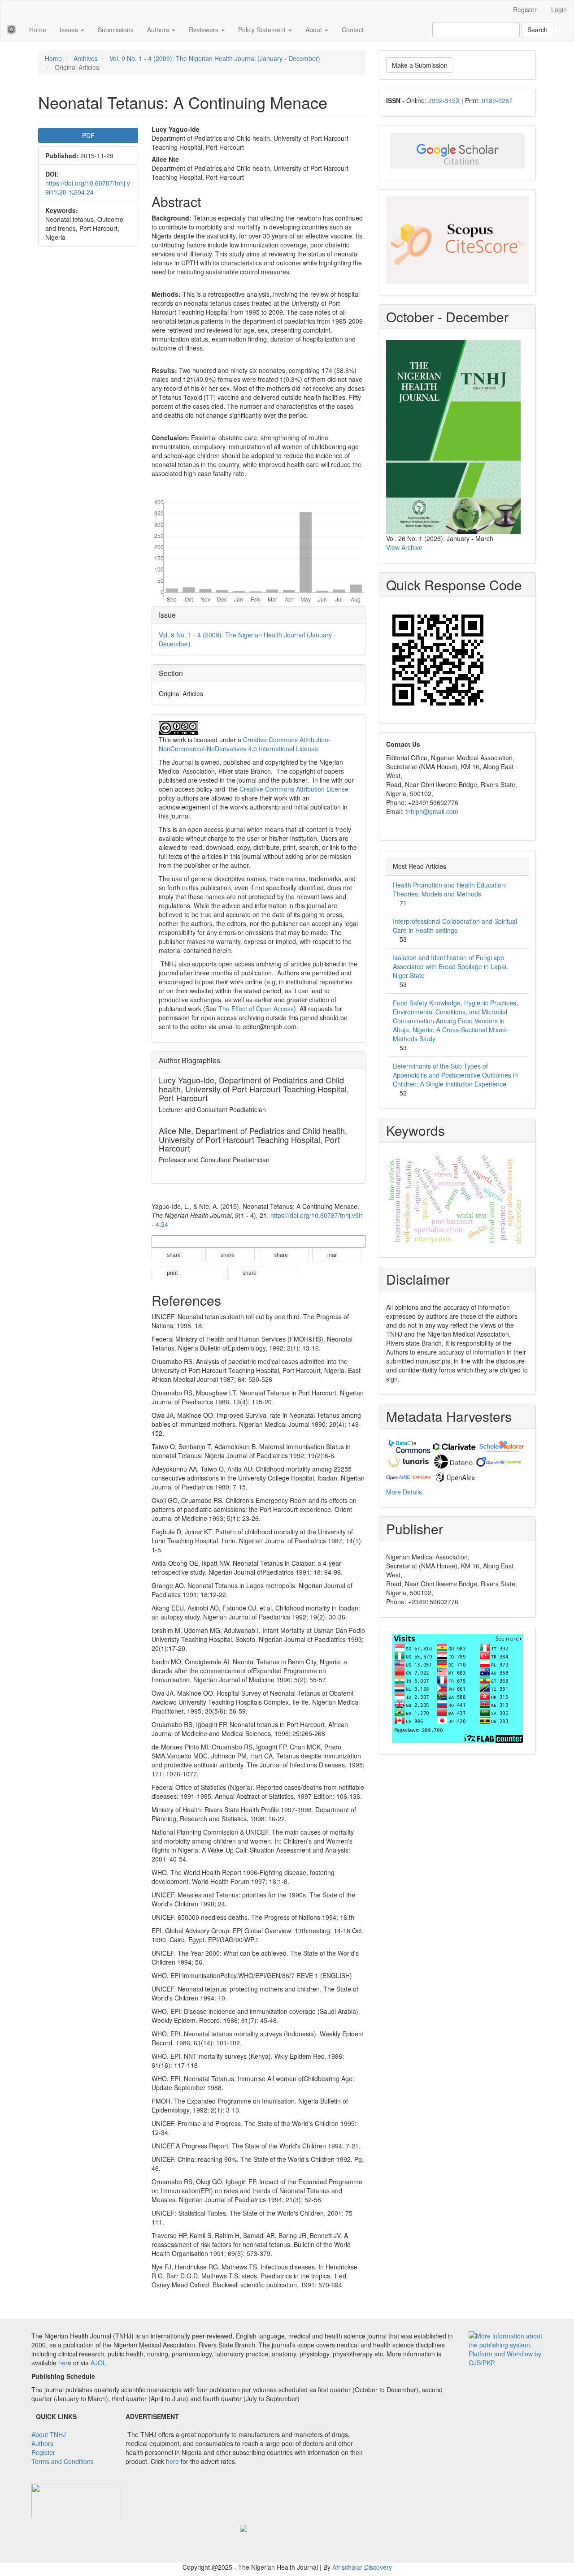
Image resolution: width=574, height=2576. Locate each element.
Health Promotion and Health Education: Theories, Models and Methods (450, 889)
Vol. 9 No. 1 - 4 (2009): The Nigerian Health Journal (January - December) (215, 58)
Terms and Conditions (63, 2461)
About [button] (315, 30)
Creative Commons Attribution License (294, 789)
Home (38, 30)
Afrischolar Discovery (362, 2567)
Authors (42, 2443)
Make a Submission (420, 65)
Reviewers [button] (204, 30)
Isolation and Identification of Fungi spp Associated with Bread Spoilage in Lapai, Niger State (450, 966)
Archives (86, 58)
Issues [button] (70, 30)
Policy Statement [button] (263, 30)
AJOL (98, 2363)
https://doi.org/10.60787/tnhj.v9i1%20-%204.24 (88, 187)
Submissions (116, 30)
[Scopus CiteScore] (457, 240)
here (65, 2363)
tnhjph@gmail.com (432, 811)
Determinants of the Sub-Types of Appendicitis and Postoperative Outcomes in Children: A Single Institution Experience (455, 1075)
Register (525, 9)
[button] (176, 1255)
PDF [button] (88, 135)
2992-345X (444, 100)
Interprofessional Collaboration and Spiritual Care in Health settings (455, 926)
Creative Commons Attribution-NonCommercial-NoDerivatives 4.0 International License (245, 744)
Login (559, 9)
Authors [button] (159, 30)
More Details (404, 1492)
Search (537, 30)
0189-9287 (497, 100)
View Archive (404, 547)
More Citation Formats (182, 1241)
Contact (353, 30)
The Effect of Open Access (256, 1009)
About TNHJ (49, 2434)
